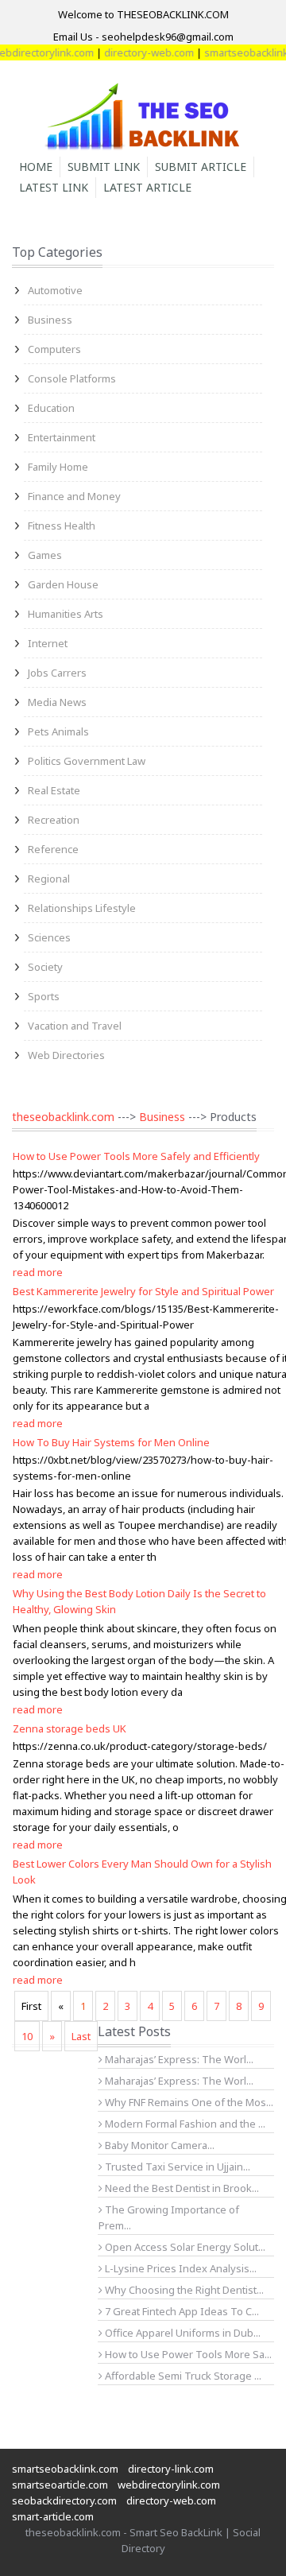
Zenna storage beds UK (70, 1728)
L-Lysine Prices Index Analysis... (180, 2268)
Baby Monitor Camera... (158, 2145)
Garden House (63, 584)
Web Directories (66, 1055)
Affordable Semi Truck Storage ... (182, 2376)
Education (51, 408)
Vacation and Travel (75, 1026)
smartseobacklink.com (65, 2469)
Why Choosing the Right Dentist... (183, 2290)
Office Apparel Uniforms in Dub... (182, 2333)
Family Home (58, 467)
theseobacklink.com (63, 1117)
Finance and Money (74, 496)
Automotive (55, 290)
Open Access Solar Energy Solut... (184, 2247)
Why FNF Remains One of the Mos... (188, 2102)
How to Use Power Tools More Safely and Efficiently (136, 1156)
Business (50, 320)
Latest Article (147, 187)
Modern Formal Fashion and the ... (184, 2124)
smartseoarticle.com (60, 2485)
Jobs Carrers (57, 673)
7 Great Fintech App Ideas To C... (181, 2311)
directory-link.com (171, 2469)
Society (45, 967)
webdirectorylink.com (169, 2485)
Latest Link (54, 187)
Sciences (49, 937)
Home (36, 167)
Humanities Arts (66, 614)
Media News (57, 702)
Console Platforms (72, 378)
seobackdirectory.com (64, 2500)
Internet (48, 643)
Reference (53, 849)
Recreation (54, 820)
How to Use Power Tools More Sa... (187, 2354)
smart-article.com (53, 2516)
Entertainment (62, 437)
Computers (54, 349)
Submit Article (201, 167)
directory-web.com (138, 52)
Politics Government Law (87, 761)
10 (27, 2036)
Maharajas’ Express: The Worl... (178, 2059)
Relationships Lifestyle (82, 908)
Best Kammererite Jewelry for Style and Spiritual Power (143, 1291)
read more (38, 1272)
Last (81, 2036)
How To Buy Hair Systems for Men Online (111, 1442)
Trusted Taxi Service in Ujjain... (176, 2167)
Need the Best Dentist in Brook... (181, 2188)
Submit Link (104, 167)
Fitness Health (62, 526)
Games (45, 555)
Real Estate (54, 790)
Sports (44, 996)
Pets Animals (58, 731)
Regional (49, 879)
